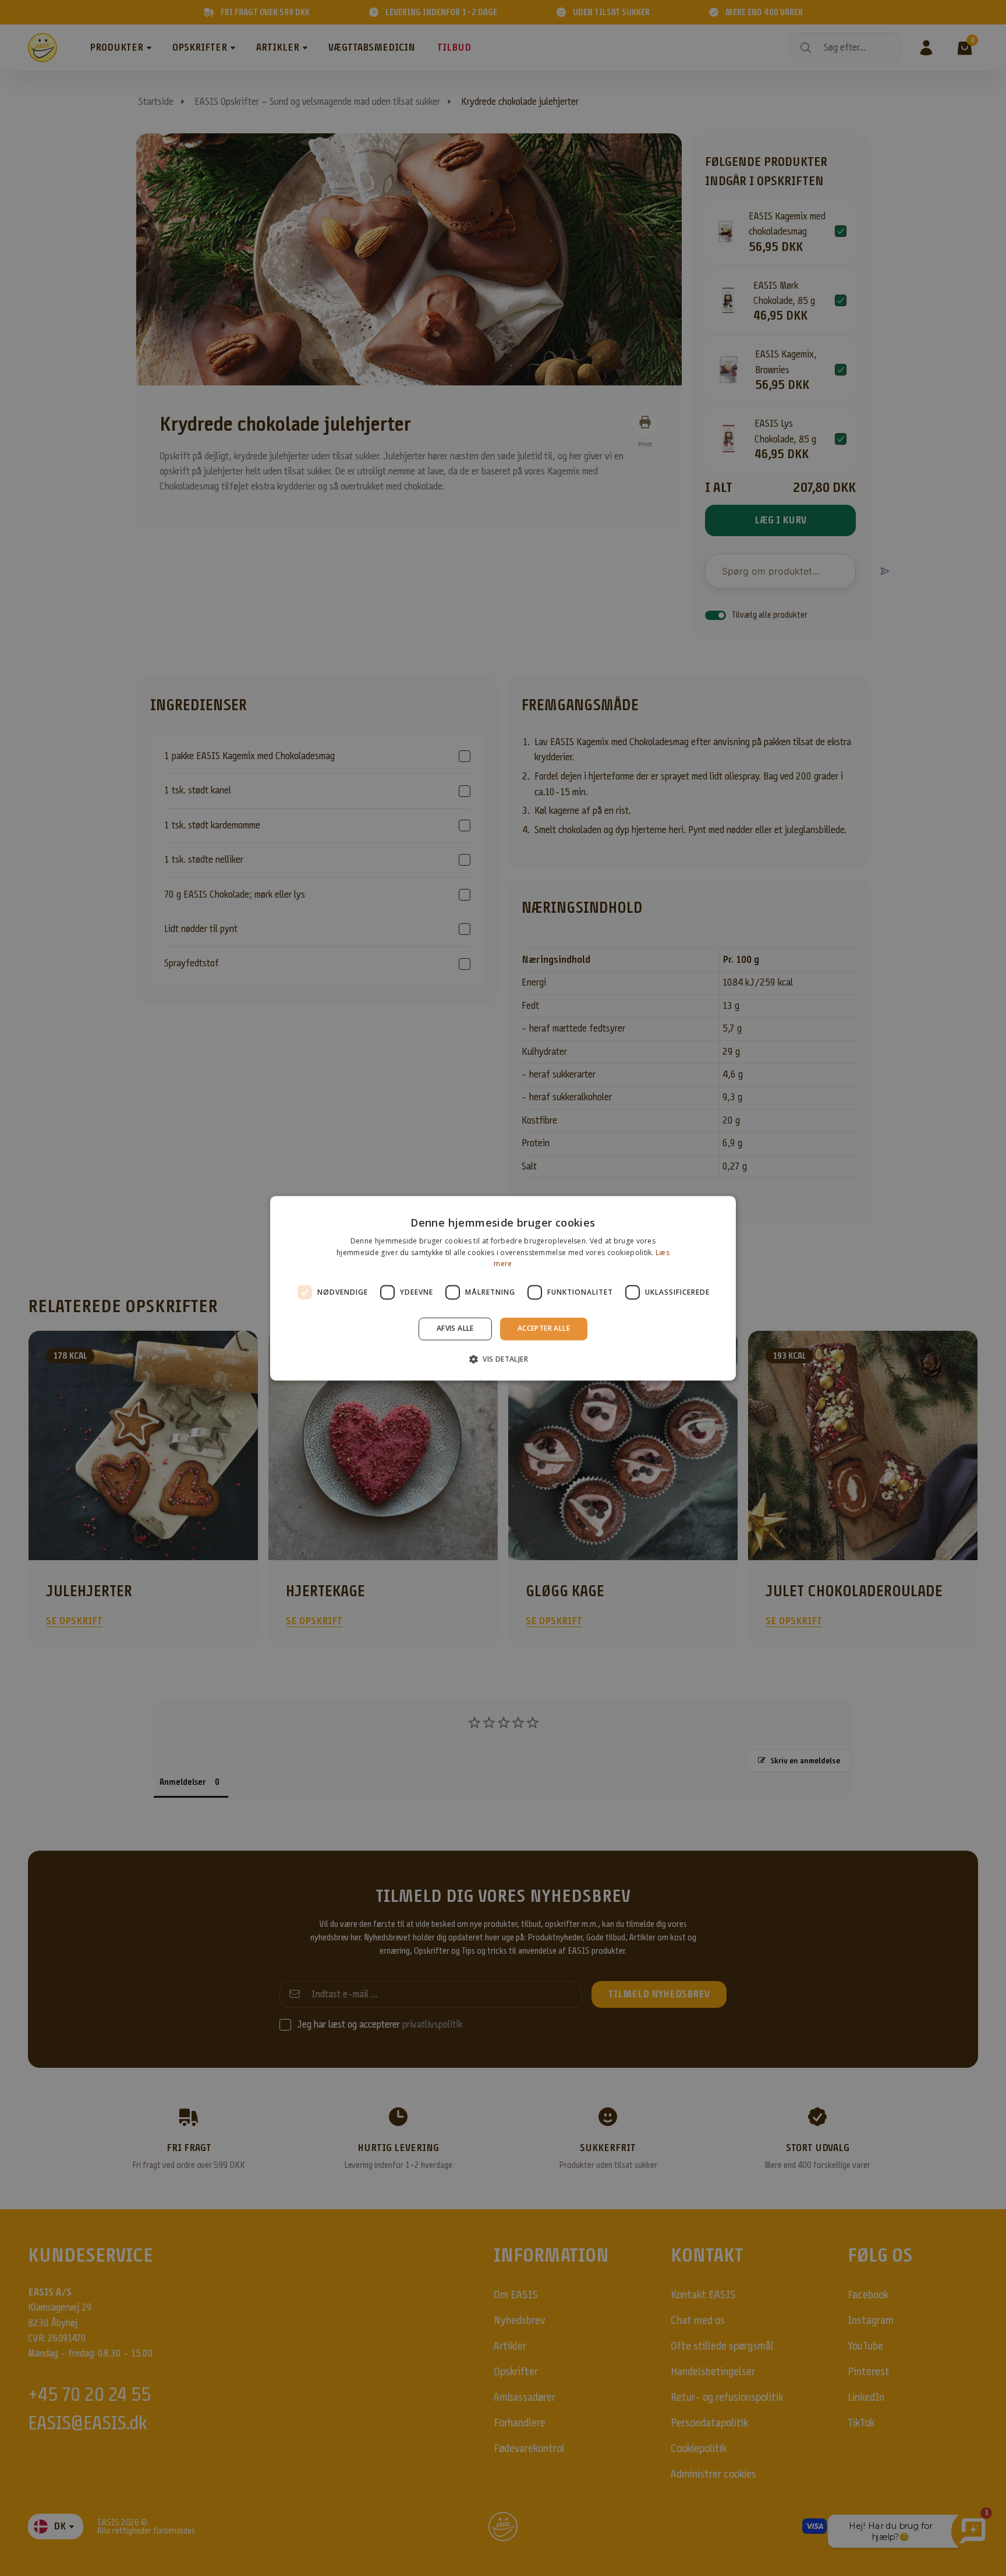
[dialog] (503, 1288)
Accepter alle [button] (544, 1329)
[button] (503, 1359)
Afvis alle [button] (455, 1329)
